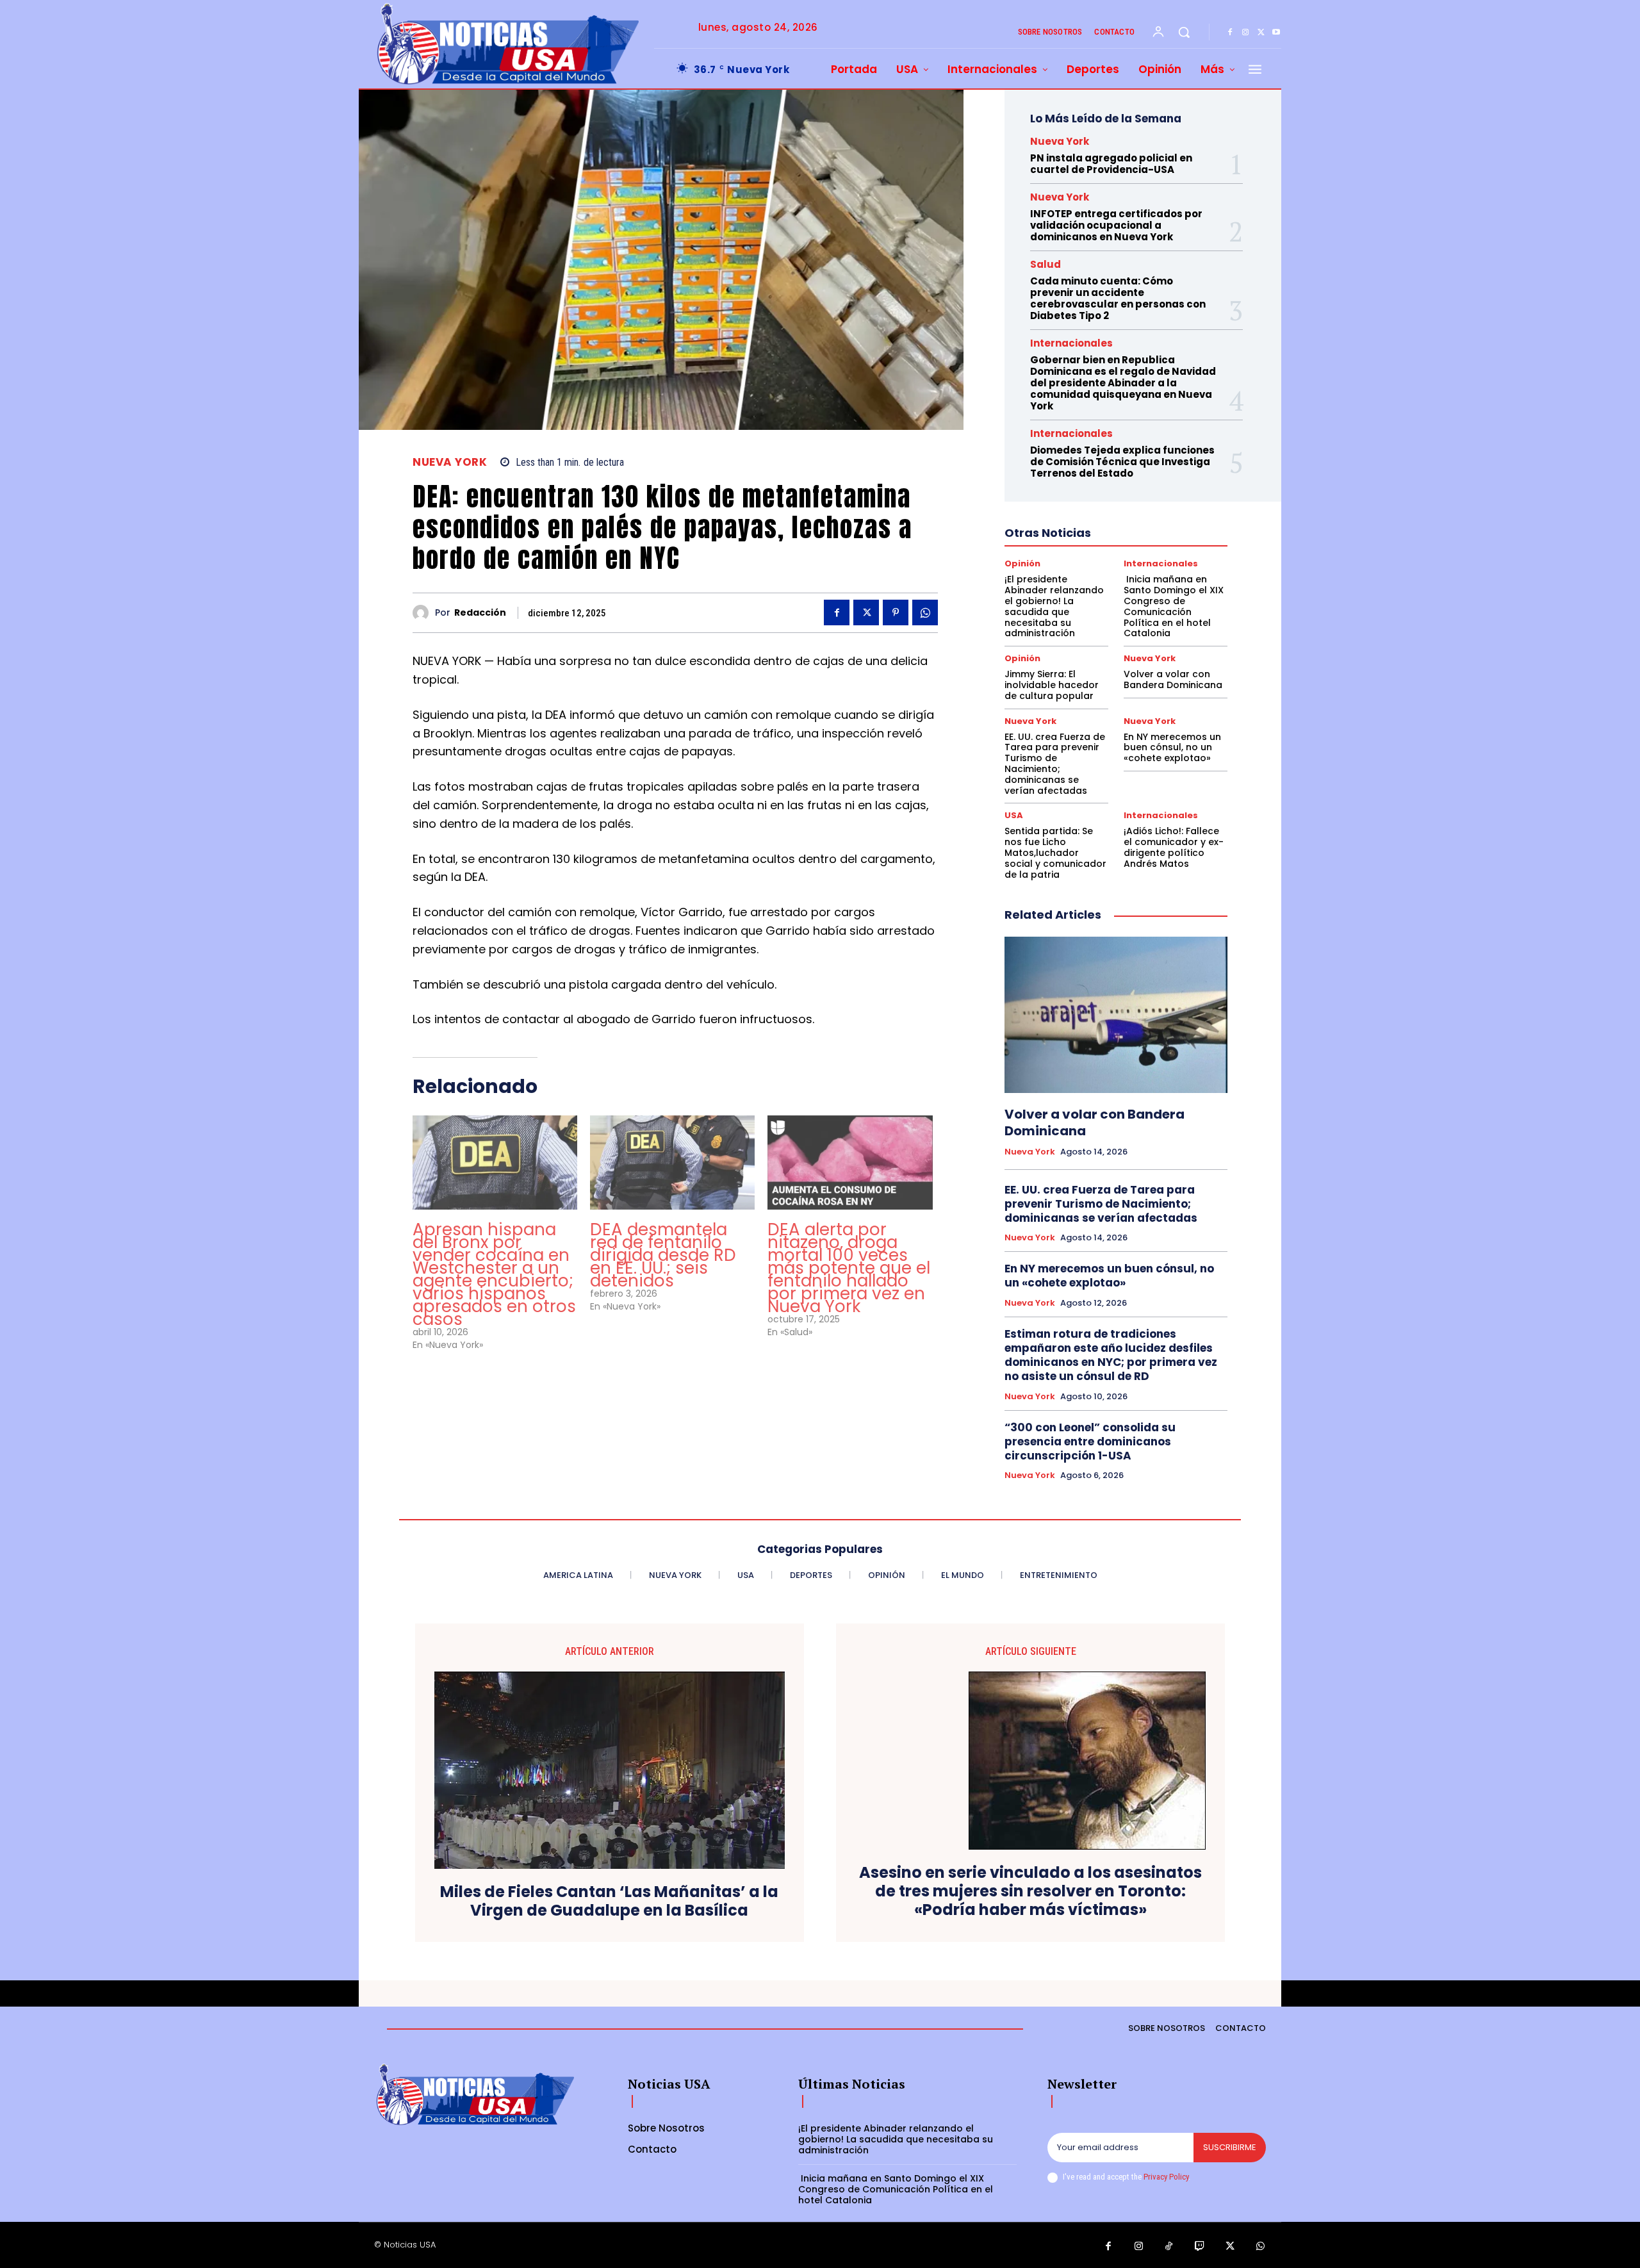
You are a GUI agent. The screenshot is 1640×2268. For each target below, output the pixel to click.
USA (1014, 815)
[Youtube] (1276, 33)
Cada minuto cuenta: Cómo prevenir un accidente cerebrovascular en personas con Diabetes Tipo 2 (1118, 298)
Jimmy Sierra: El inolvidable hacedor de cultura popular (1052, 685)
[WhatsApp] (925, 612)
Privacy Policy (1166, 2177)
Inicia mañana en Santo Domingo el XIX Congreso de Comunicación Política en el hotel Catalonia (1174, 606)
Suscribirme (1230, 2147)
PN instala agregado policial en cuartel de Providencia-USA (1111, 164)
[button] (1184, 32)
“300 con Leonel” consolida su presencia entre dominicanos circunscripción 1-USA (1090, 1442)
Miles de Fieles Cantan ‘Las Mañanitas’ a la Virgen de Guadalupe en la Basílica (609, 1902)
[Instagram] (1245, 33)
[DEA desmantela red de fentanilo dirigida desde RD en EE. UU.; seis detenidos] (672, 1163)
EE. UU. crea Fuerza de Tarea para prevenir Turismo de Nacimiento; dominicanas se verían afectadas (1055, 764)
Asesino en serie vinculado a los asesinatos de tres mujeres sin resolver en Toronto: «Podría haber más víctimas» (1030, 1891)
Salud (1045, 264)
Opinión (1022, 563)
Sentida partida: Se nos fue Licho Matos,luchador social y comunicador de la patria (1055, 852)
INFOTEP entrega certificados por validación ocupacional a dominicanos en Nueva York (1116, 225)
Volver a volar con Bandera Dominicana (1173, 679)
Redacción (480, 613)
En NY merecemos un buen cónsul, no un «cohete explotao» (1172, 748)
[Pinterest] (896, 612)
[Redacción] (424, 613)
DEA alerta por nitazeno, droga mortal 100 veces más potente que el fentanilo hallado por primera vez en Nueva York (849, 1268)
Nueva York (450, 462)
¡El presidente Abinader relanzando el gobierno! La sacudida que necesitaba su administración (1054, 606)
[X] (1261, 33)
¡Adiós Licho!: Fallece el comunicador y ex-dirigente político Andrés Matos (1174, 847)
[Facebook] (1230, 33)
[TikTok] (1169, 2247)
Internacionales (1071, 343)
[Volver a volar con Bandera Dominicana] (1116, 1015)
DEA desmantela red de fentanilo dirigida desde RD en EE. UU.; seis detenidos (663, 1255)
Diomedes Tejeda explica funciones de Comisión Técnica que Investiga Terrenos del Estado (1122, 462)
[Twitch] (1200, 2247)
